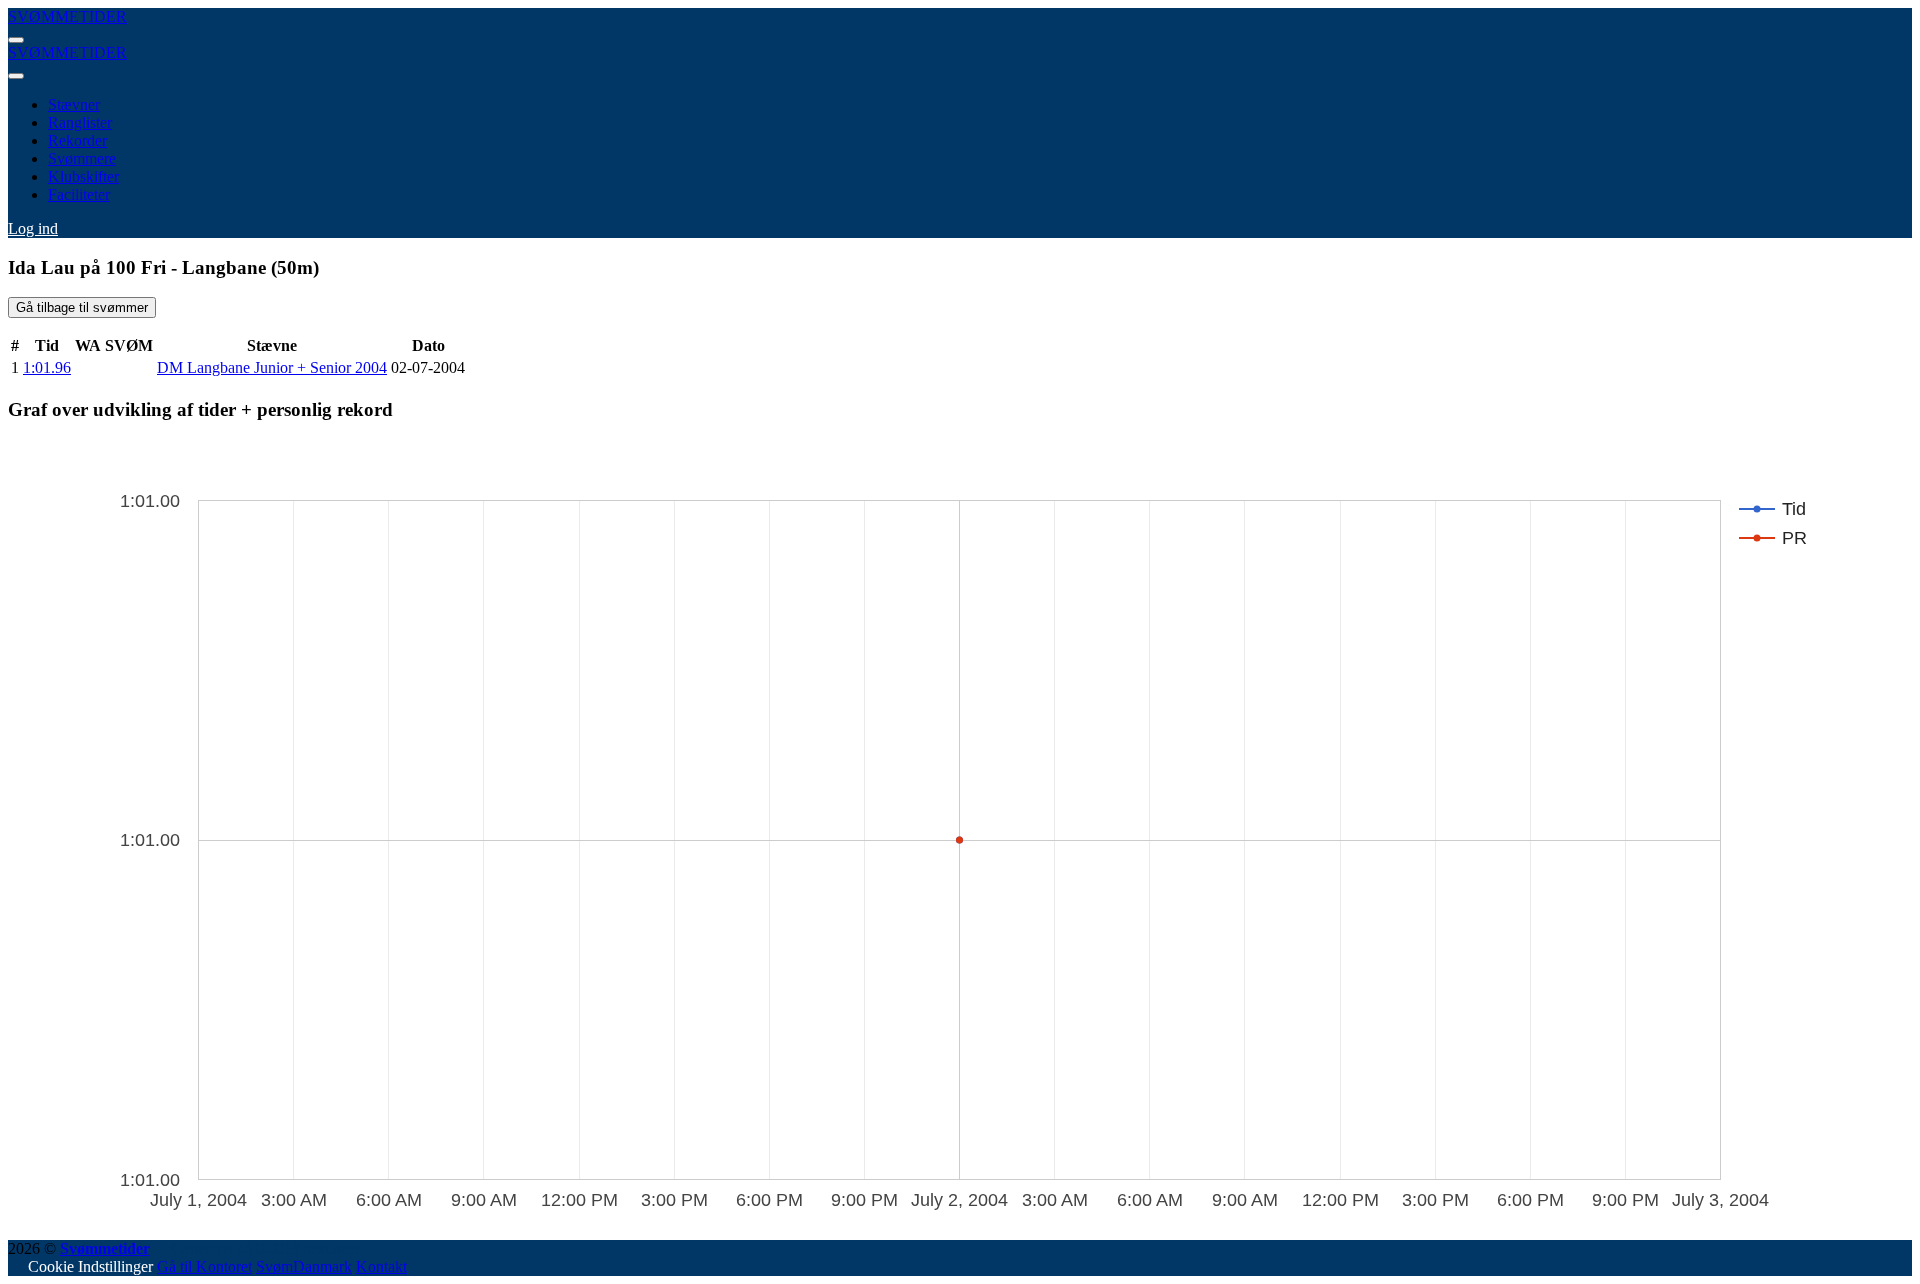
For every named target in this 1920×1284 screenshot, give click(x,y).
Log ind (33, 228)
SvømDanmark (304, 1266)
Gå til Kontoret (204, 1266)
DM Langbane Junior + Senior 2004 (272, 367)
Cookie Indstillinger (90, 1266)
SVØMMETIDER (67, 16)
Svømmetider (105, 1248)
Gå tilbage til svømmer (82, 307)
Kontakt (381, 1266)
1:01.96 (47, 367)
